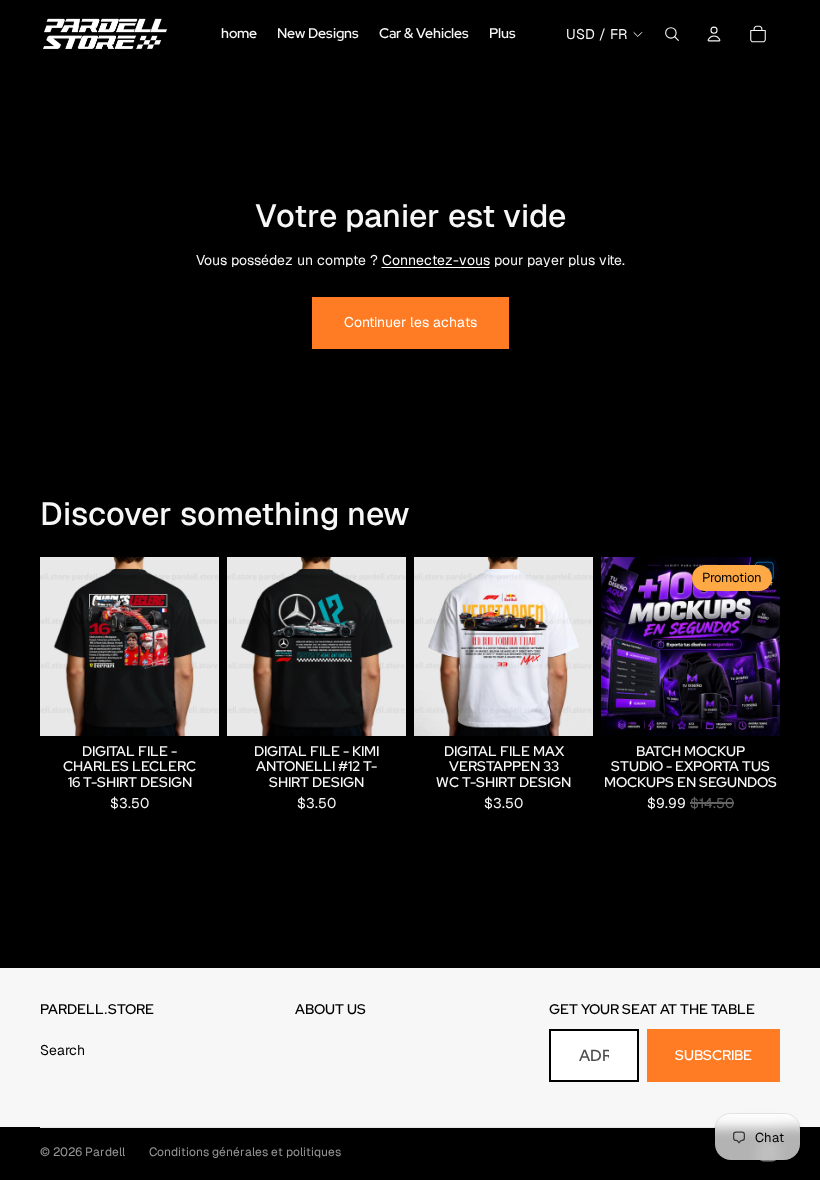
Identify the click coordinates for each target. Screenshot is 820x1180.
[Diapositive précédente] (249, 646)
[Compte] (714, 34)
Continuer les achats (410, 322)
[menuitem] (502, 34)
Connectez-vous (436, 260)
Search (62, 1050)
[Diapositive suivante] (384, 646)
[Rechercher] (672, 34)
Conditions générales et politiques (245, 1152)
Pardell (105, 1152)
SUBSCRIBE (713, 1055)
